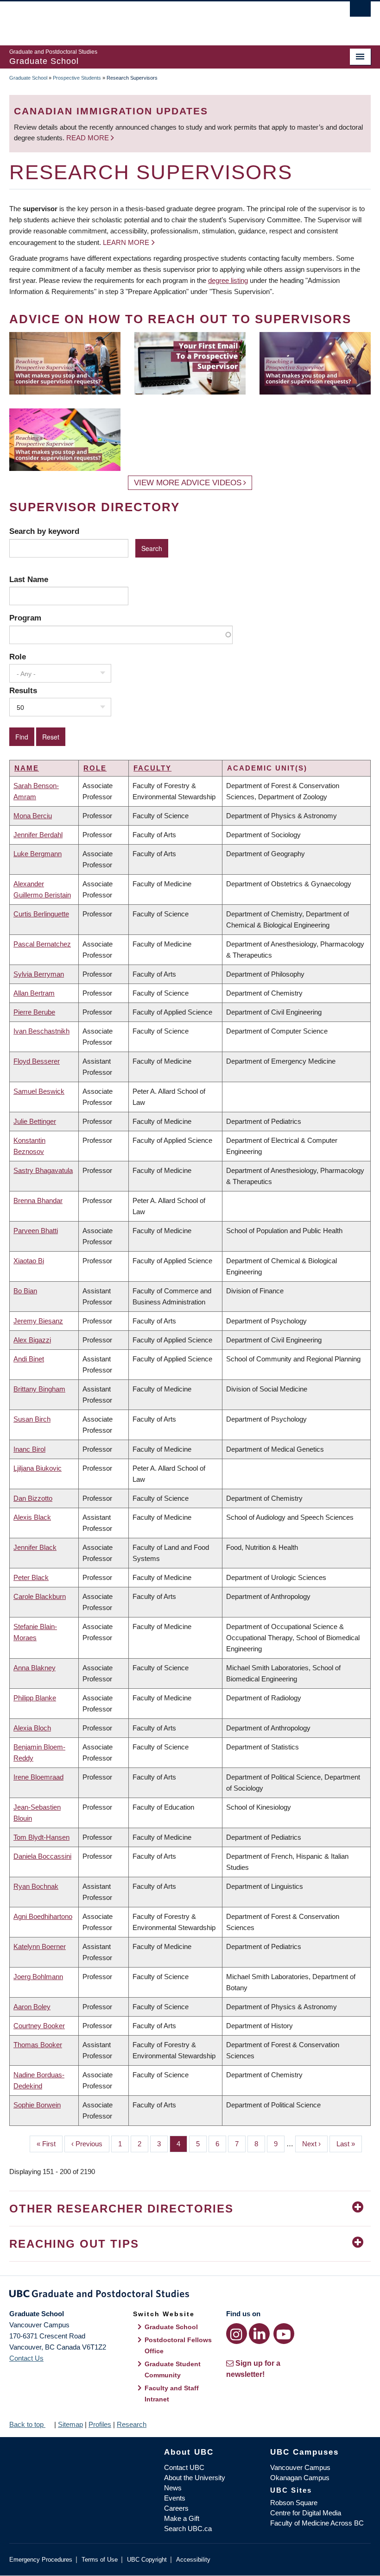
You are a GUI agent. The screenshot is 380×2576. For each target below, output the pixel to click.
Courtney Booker (39, 2026)
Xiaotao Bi (29, 1261)
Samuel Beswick (39, 1091)
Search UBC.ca (188, 2529)
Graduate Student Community (173, 2369)
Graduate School (28, 78)
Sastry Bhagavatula (43, 1170)
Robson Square (294, 2503)
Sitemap (70, 2424)
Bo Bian (25, 1291)
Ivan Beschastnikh (41, 1031)
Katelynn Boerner (40, 1946)
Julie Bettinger (35, 1121)
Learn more (126, 242)
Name (27, 768)
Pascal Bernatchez (42, 944)
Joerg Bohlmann (38, 1977)
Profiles (100, 2424)
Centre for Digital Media (306, 2513)
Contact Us (26, 2358)
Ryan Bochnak (36, 1886)
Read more (89, 138)
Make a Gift (182, 2518)
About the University (195, 2478)
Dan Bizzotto (33, 1498)
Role (18, 657)
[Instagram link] (237, 2334)
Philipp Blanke (35, 1698)
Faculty (152, 768)
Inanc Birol (29, 1449)
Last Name (29, 579)
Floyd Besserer (37, 1061)
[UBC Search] (360, 12)
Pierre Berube (34, 1012)
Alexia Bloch (32, 1728)
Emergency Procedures (41, 2560)
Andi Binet (29, 1359)
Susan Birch (32, 1419)
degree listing (228, 280)
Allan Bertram (34, 993)
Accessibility (193, 2560)
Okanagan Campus (300, 2478)
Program (25, 618)
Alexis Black (32, 1517)
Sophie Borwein (37, 2105)
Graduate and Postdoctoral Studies (190, 2295)
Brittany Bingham (39, 1389)
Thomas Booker (38, 2045)
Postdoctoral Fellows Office (178, 2345)
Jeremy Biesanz (38, 1321)
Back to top (27, 2424)
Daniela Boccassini (42, 1856)
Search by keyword (44, 531)
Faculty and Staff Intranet (172, 2394)
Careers (176, 2508)
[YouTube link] (284, 2334)
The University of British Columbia (163, 19)
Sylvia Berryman (39, 974)
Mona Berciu (33, 816)
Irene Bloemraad (38, 1777)
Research (132, 2424)
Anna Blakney (35, 1668)
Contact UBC (184, 2467)
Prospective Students (77, 78)
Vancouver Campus (300, 2467)
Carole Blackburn (40, 1596)
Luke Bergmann (38, 854)
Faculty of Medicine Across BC (317, 2523)
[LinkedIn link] (259, 2334)
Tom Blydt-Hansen (41, 1837)
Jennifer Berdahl (38, 835)
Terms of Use (100, 2560)
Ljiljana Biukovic (38, 1468)
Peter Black (31, 1577)
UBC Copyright (147, 2560)
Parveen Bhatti (36, 1231)
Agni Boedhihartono (43, 1916)
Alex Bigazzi (32, 1340)
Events (175, 2498)
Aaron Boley (32, 2007)
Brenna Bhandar (38, 1200)
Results (23, 690)
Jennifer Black (35, 1547)
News (173, 2488)
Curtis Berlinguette (41, 914)
